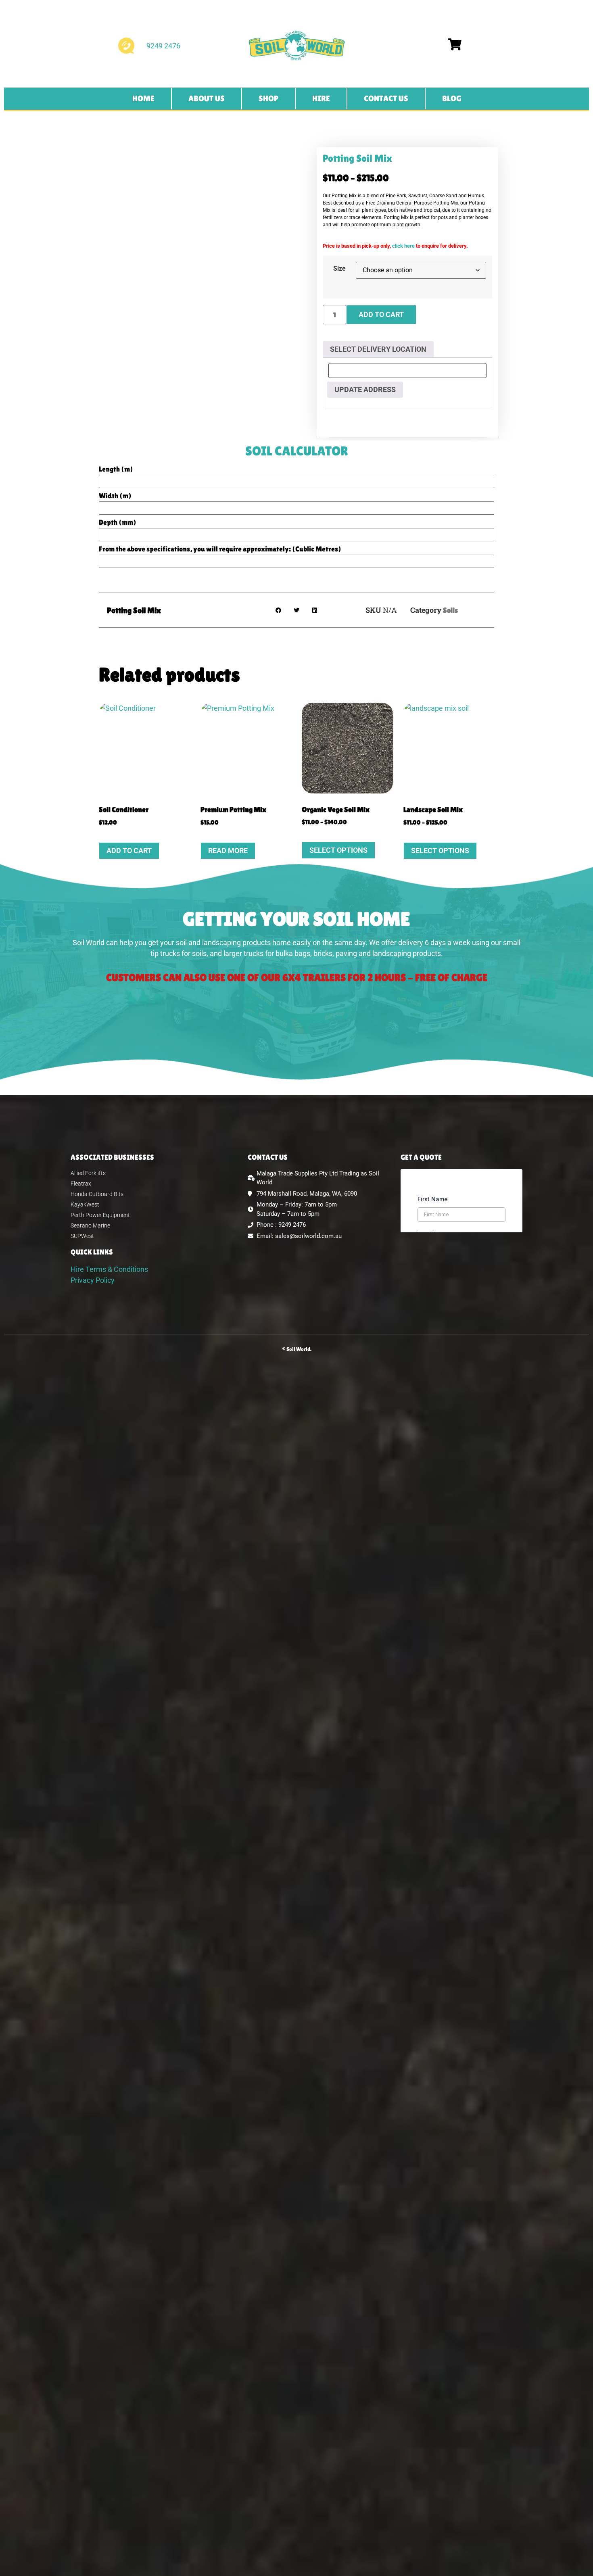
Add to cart (381, 314)
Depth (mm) (118, 523)
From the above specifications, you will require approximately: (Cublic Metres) (220, 549)
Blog (452, 98)
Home (143, 98)
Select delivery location (378, 349)
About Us (207, 98)
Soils (450, 610)
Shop (268, 98)
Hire (321, 98)
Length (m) (116, 469)
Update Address (365, 389)
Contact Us (386, 98)
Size (339, 269)
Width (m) (115, 496)
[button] (279, 610)
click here (403, 246)
